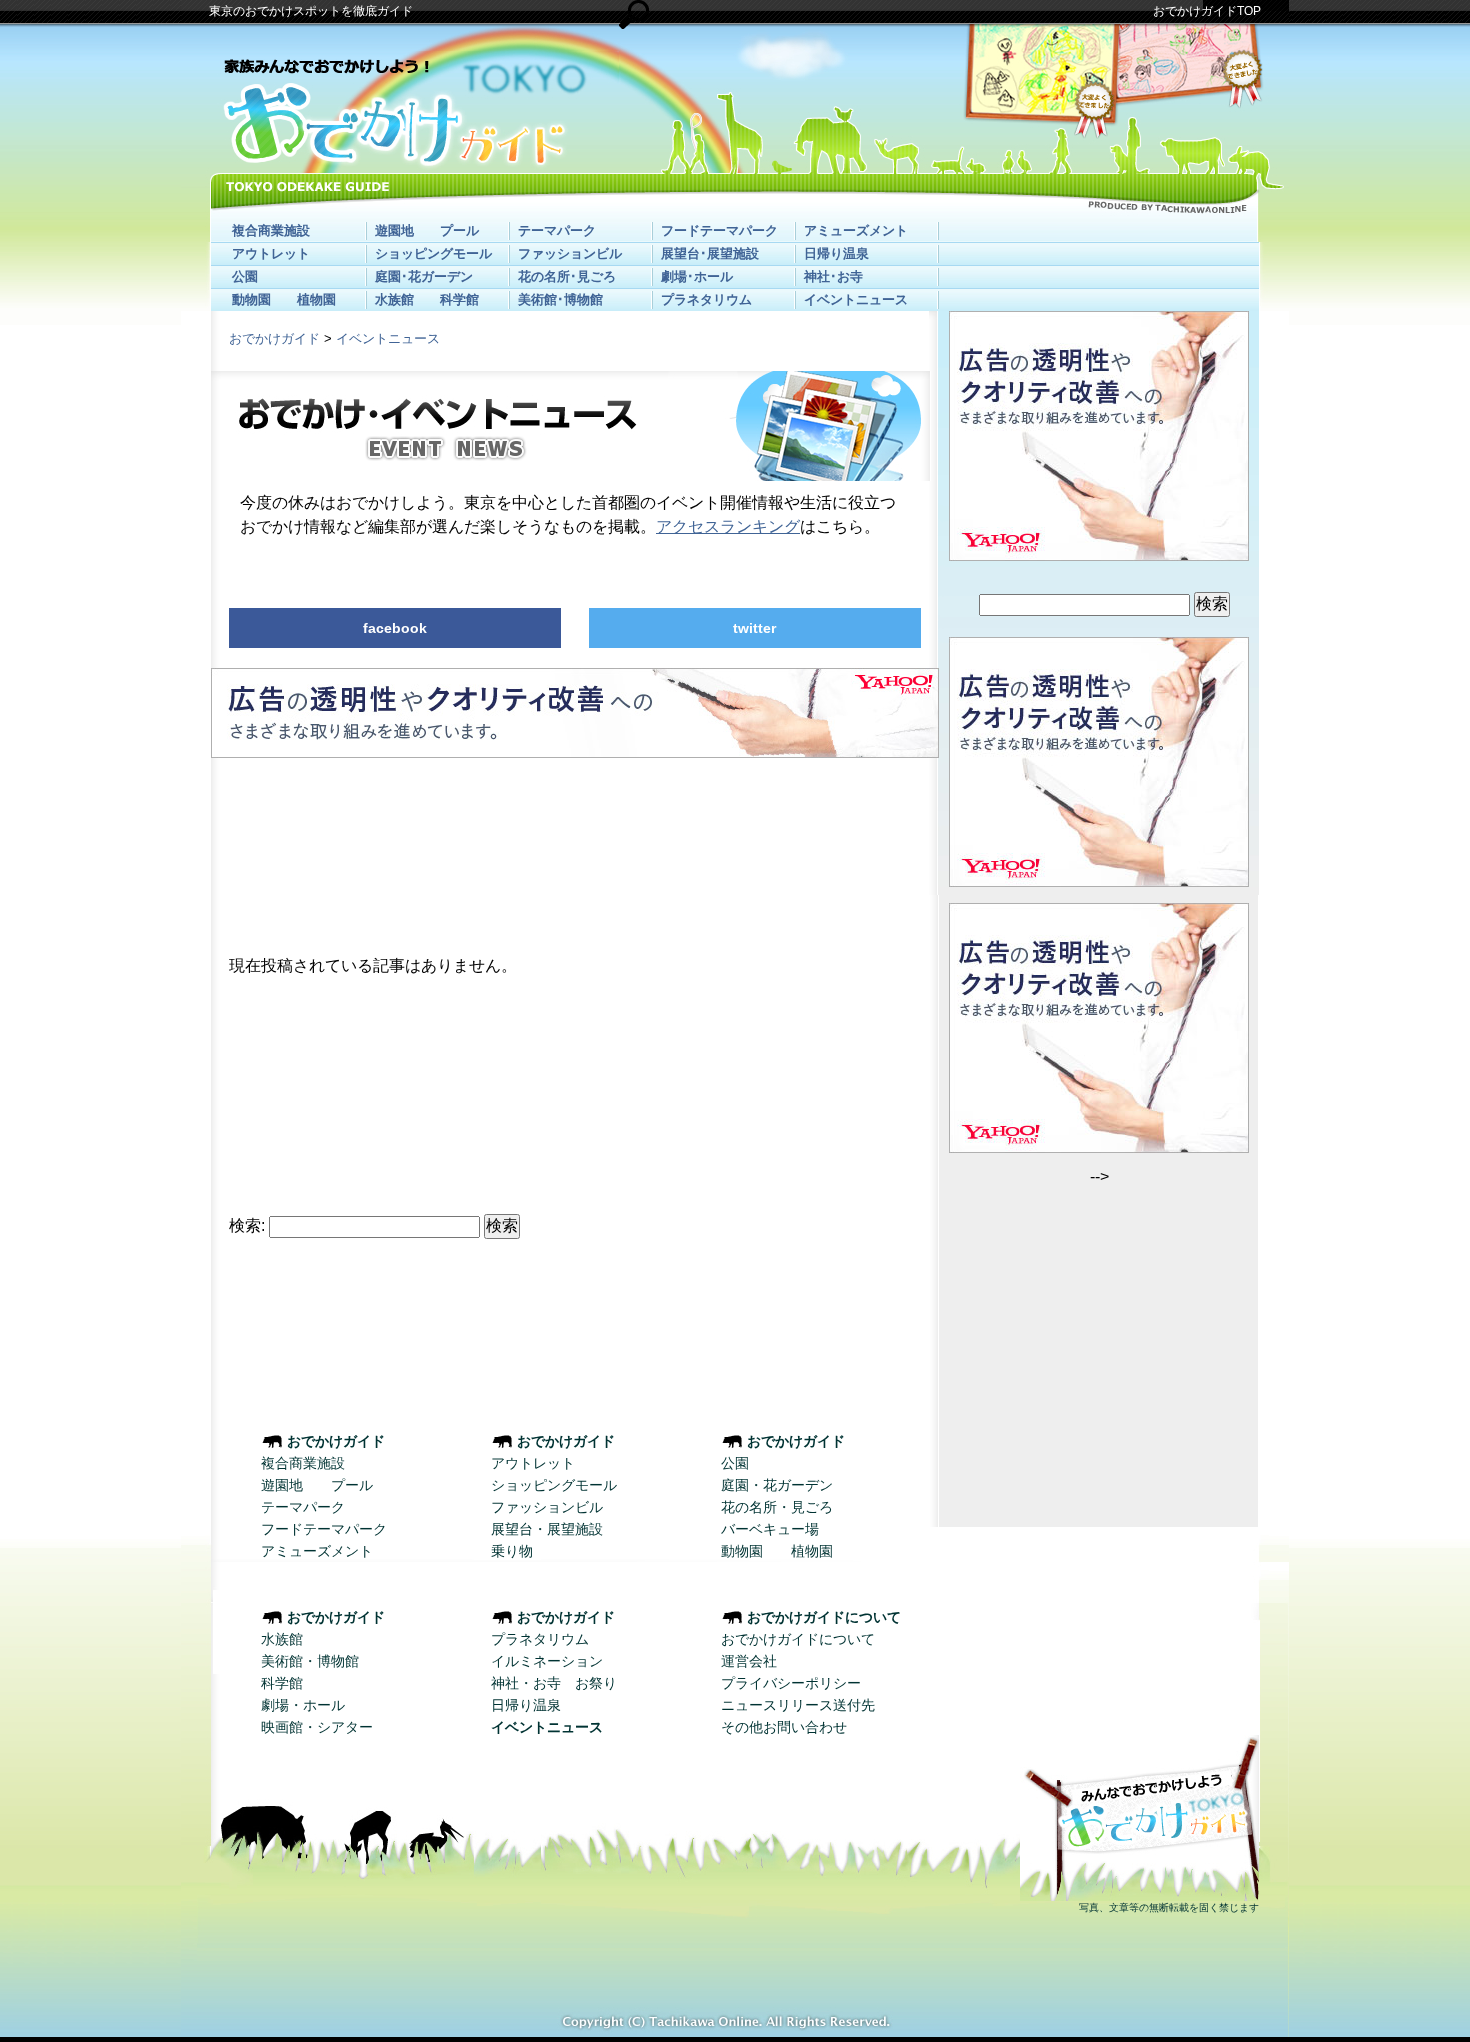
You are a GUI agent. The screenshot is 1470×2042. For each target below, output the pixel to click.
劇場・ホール (303, 1705)
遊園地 (394, 230)
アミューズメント (856, 230)
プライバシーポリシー (791, 1683)
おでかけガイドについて (798, 1639)
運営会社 (749, 1661)
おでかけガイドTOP (1207, 11)
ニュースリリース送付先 (798, 1705)
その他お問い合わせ (784, 1727)
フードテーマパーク (719, 230)
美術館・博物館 (310, 1661)
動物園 (251, 299)
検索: (247, 1225)
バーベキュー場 (770, 1529)
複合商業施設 (271, 230)
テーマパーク (557, 230)
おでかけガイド (274, 338)
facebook (395, 628)
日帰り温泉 (836, 253)
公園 (245, 276)
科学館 (459, 299)
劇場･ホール (697, 276)
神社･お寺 (833, 276)
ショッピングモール (433, 253)
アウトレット (271, 253)
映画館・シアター (317, 1727)
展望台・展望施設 (547, 1529)
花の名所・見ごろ (777, 1507)
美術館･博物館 (560, 299)
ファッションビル (570, 253)
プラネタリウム (706, 299)
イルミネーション (547, 1661)
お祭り (596, 1683)
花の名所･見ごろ (567, 276)
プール (459, 230)
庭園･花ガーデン (424, 276)
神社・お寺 (526, 1683)
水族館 (394, 299)
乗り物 (512, 1551)
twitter (754, 628)
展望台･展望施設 (710, 253)
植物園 (316, 299)
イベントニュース (856, 299)
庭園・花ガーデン (777, 1485)
